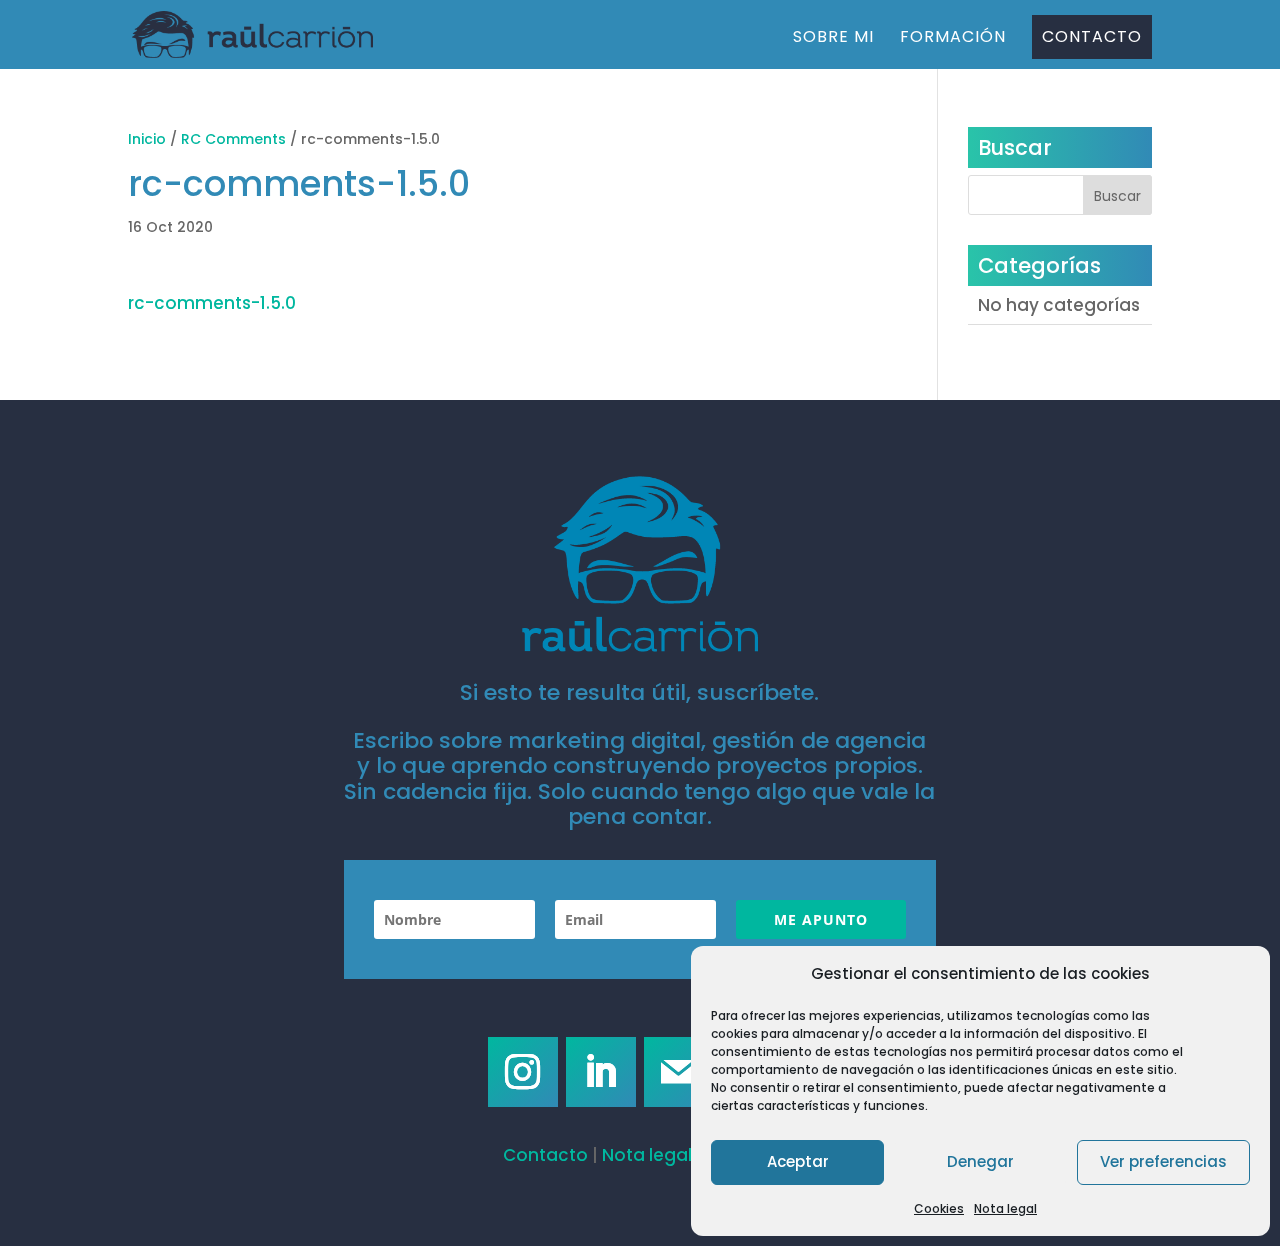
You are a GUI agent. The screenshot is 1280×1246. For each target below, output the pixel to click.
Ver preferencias (1163, 1161)
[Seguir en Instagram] (523, 1072)
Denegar (980, 1161)
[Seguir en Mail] (679, 1072)
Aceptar (798, 1161)
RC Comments (233, 139)
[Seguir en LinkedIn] (601, 1072)
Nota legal (1005, 1208)
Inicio (147, 139)
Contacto (1092, 36)
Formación (953, 39)
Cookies (939, 1208)
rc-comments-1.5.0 (212, 303)
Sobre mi (833, 39)
